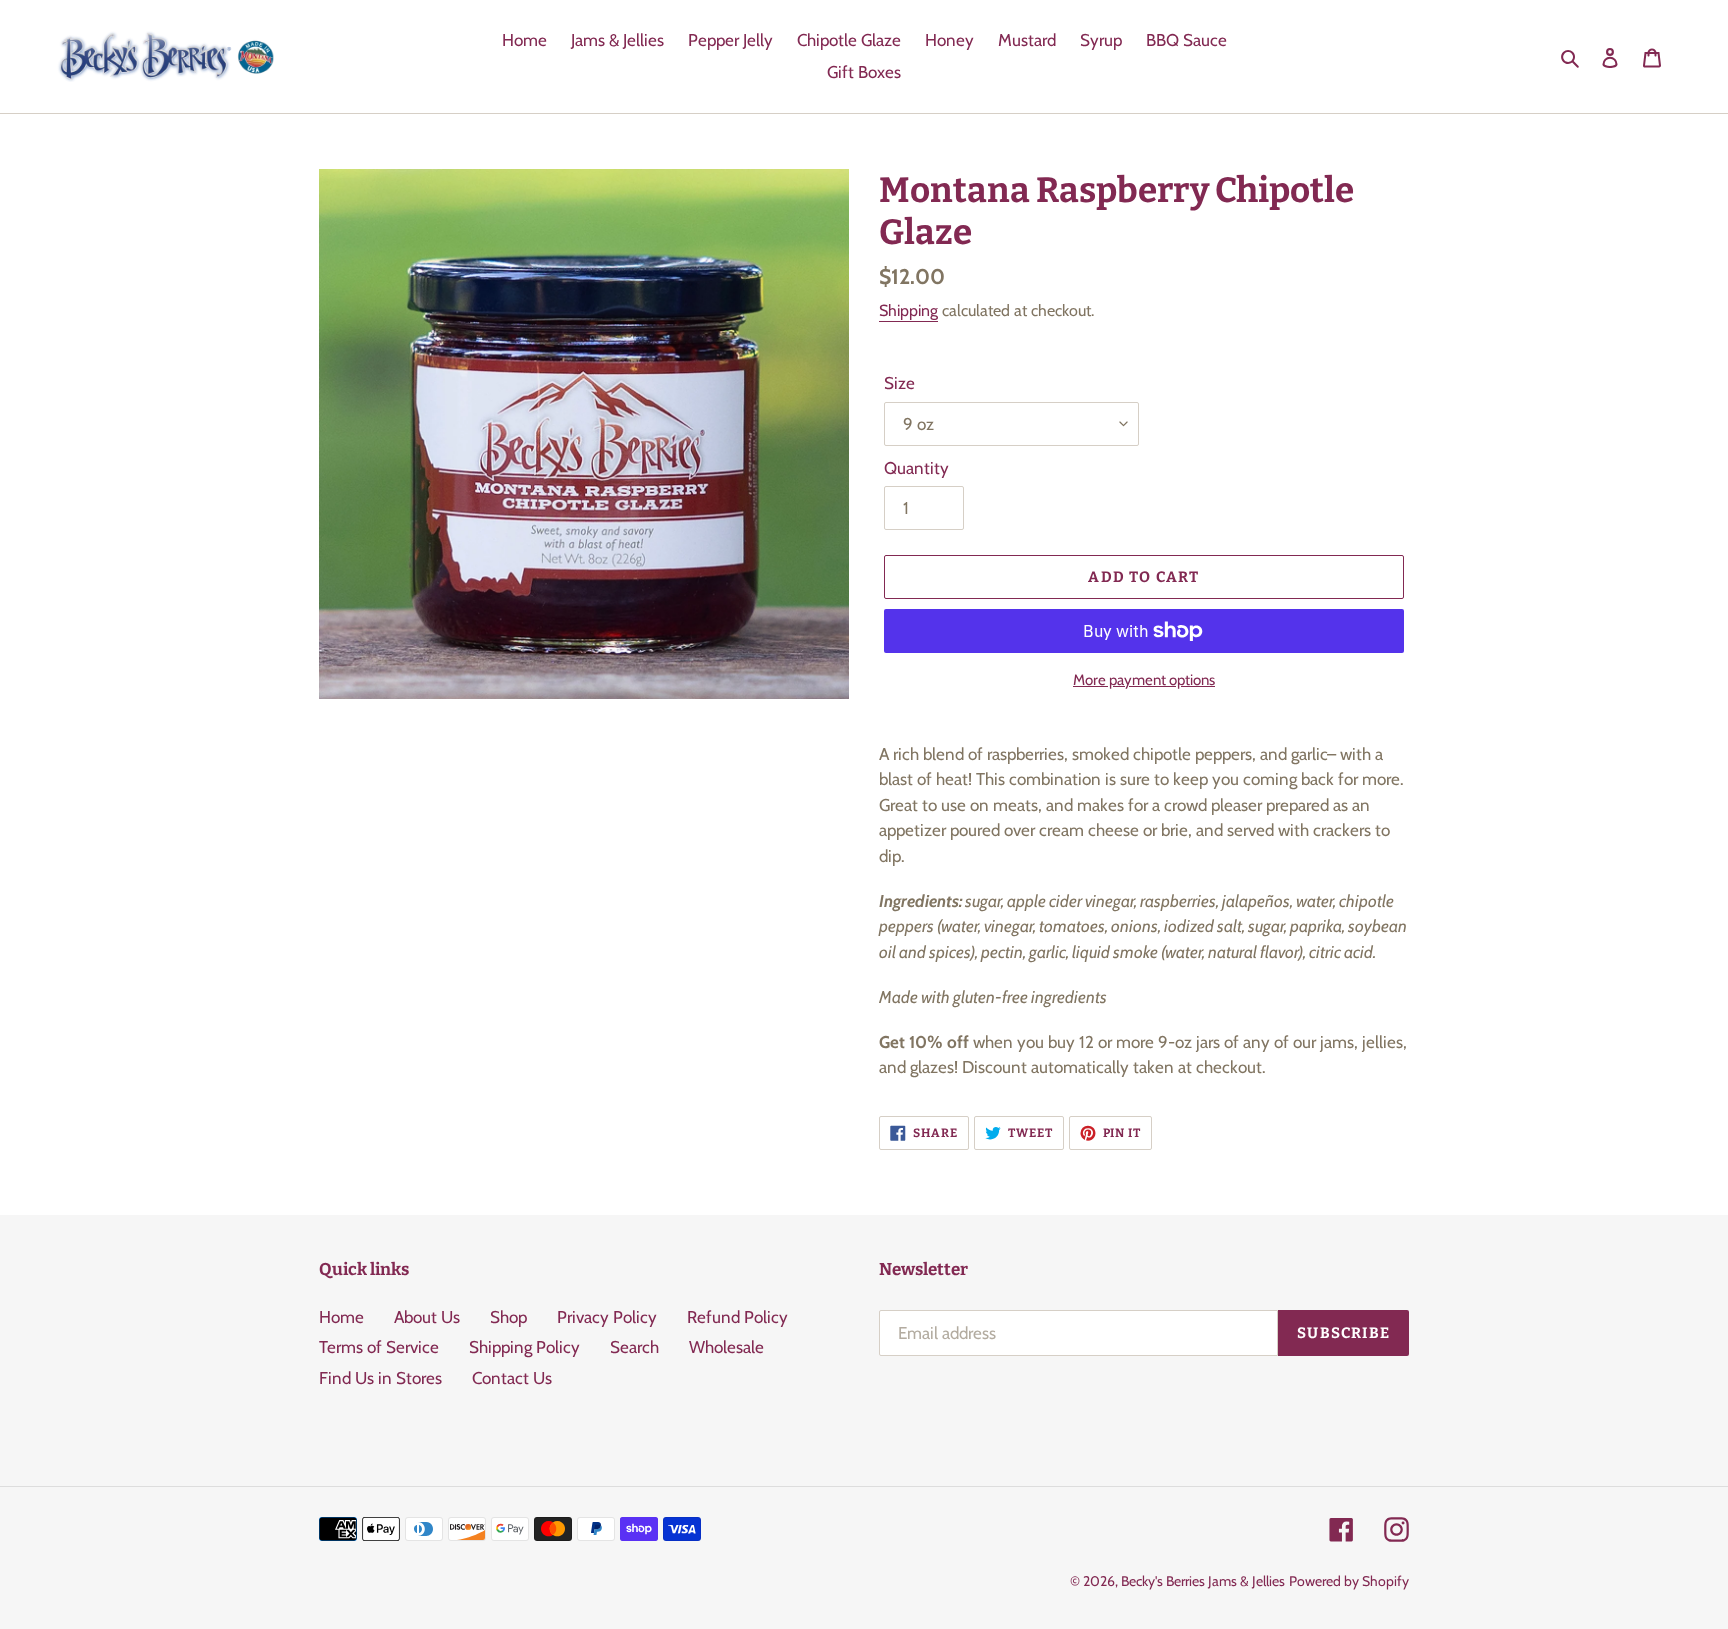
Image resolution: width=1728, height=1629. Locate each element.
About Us (427, 1317)
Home (341, 1317)
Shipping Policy (524, 1347)
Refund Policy (737, 1317)
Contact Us (512, 1378)
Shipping (908, 310)
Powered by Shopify (1349, 1581)
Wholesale (726, 1347)
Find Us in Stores (380, 1378)
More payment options (1144, 680)
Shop (508, 1317)
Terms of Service (379, 1347)
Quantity (916, 468)
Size (899, 383)
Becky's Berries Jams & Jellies (1203, 1581)
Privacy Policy (607, 1317)
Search (634, 1347)
